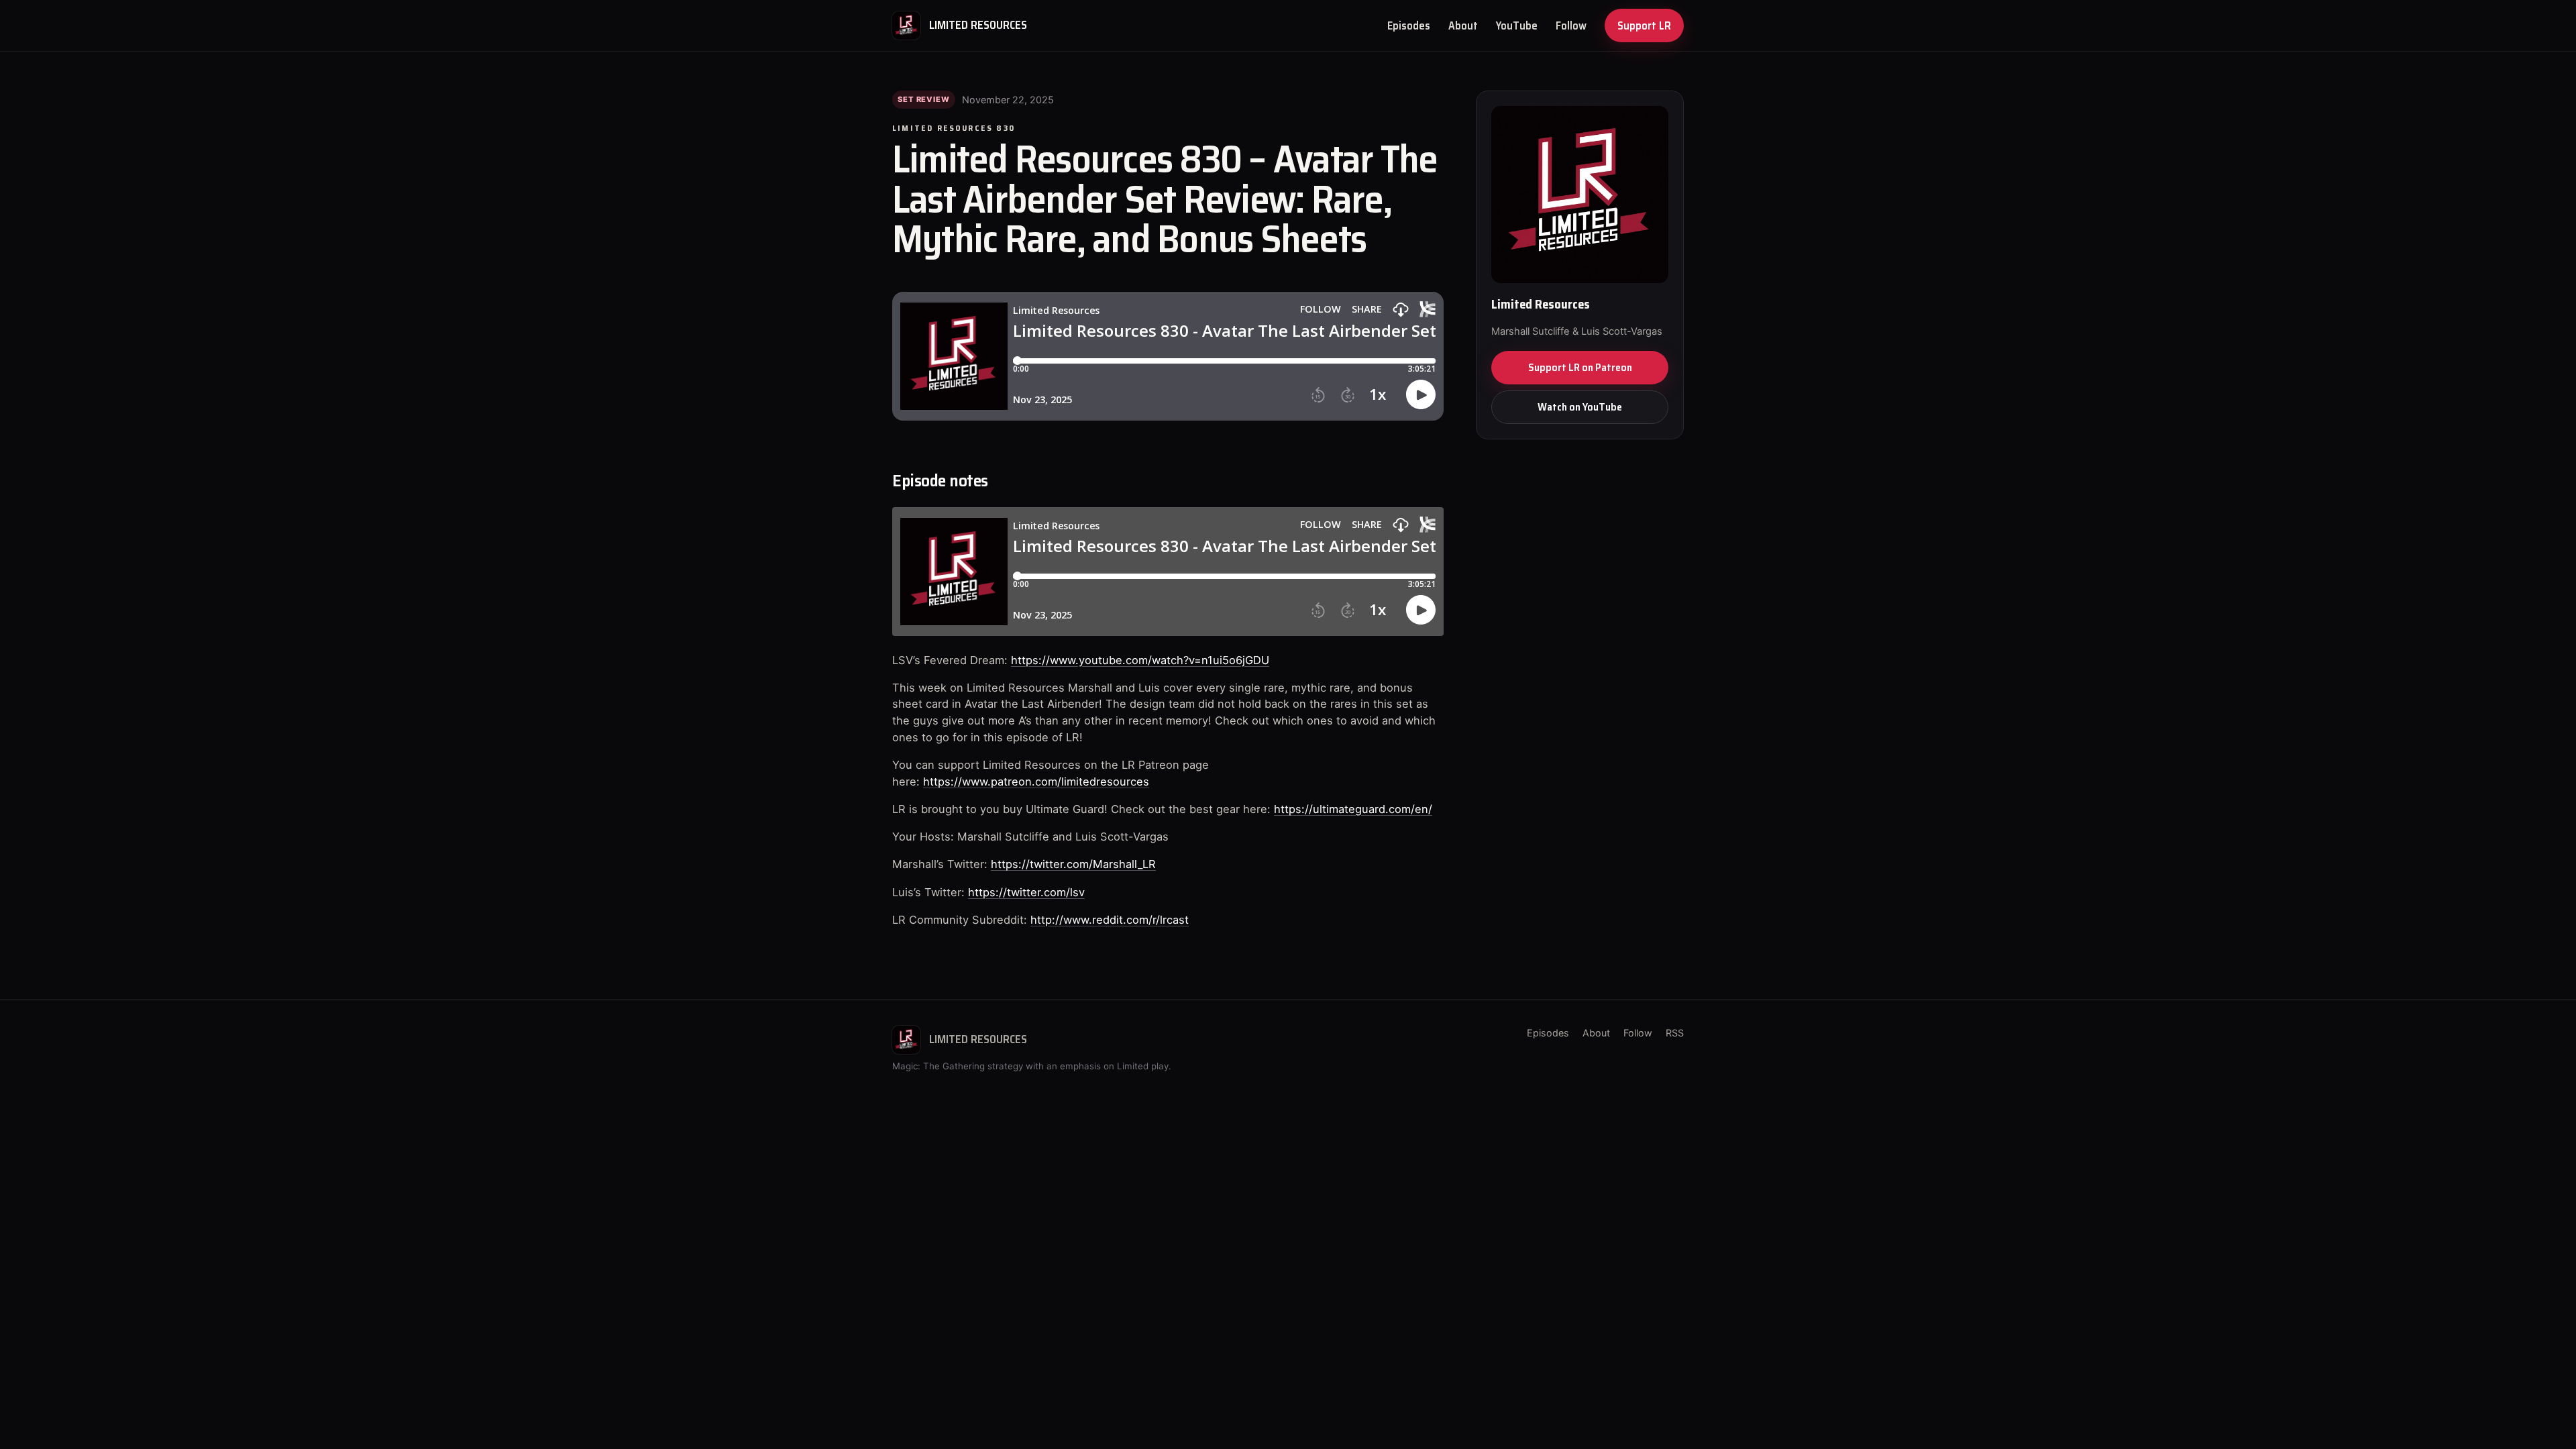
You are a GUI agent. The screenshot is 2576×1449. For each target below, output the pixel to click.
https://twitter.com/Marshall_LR (1073, 864)
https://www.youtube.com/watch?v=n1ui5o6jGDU (1140, 660)
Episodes (1409, 25)
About (1463, 25)
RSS (1675, 1033)
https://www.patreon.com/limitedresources (1036, 782)
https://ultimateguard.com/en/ (1353, 809)
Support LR (1644, 25)
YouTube (1517, 25)
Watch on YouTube (1580, 407)
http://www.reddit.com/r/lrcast (1110, 920)
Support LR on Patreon (1580, 367)
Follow (1571, 25)
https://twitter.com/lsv (1026, 892)
